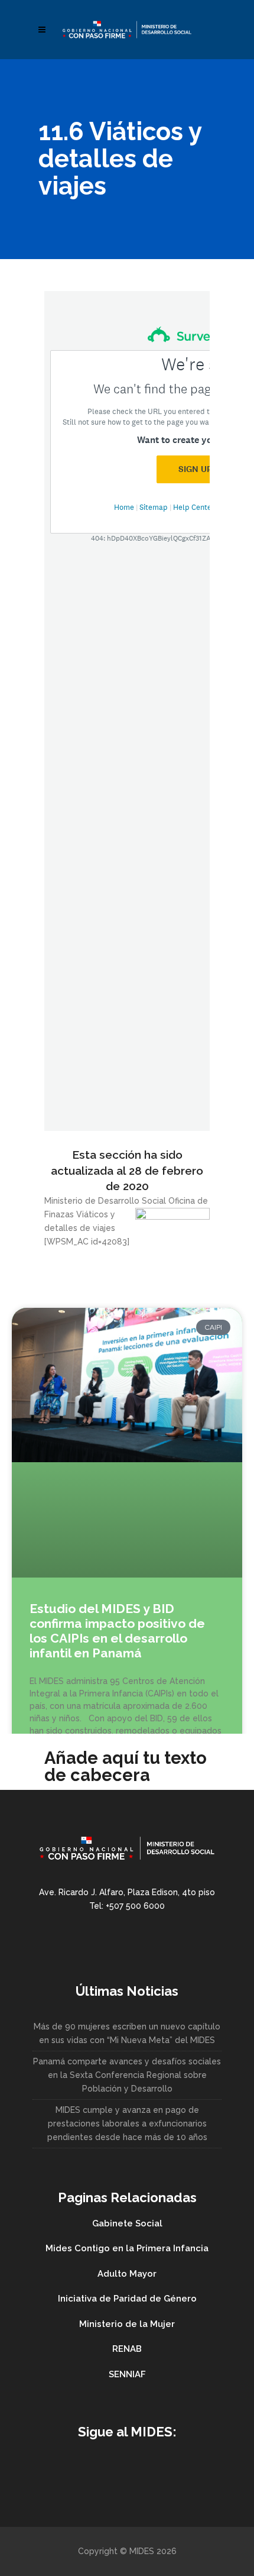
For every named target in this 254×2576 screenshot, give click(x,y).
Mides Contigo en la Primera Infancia (127, 2248)
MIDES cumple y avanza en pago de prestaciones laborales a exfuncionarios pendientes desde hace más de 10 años (127, 2123)
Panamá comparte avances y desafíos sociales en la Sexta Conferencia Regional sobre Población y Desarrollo (127, 2075)
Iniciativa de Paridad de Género (127, 2299)
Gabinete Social (127, 2223)
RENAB (127, 2349)
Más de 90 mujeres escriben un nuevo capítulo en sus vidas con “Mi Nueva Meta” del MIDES (127, 2033)
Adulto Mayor (127, 2274)
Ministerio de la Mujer (127, 2324)
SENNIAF (127, 2374)
